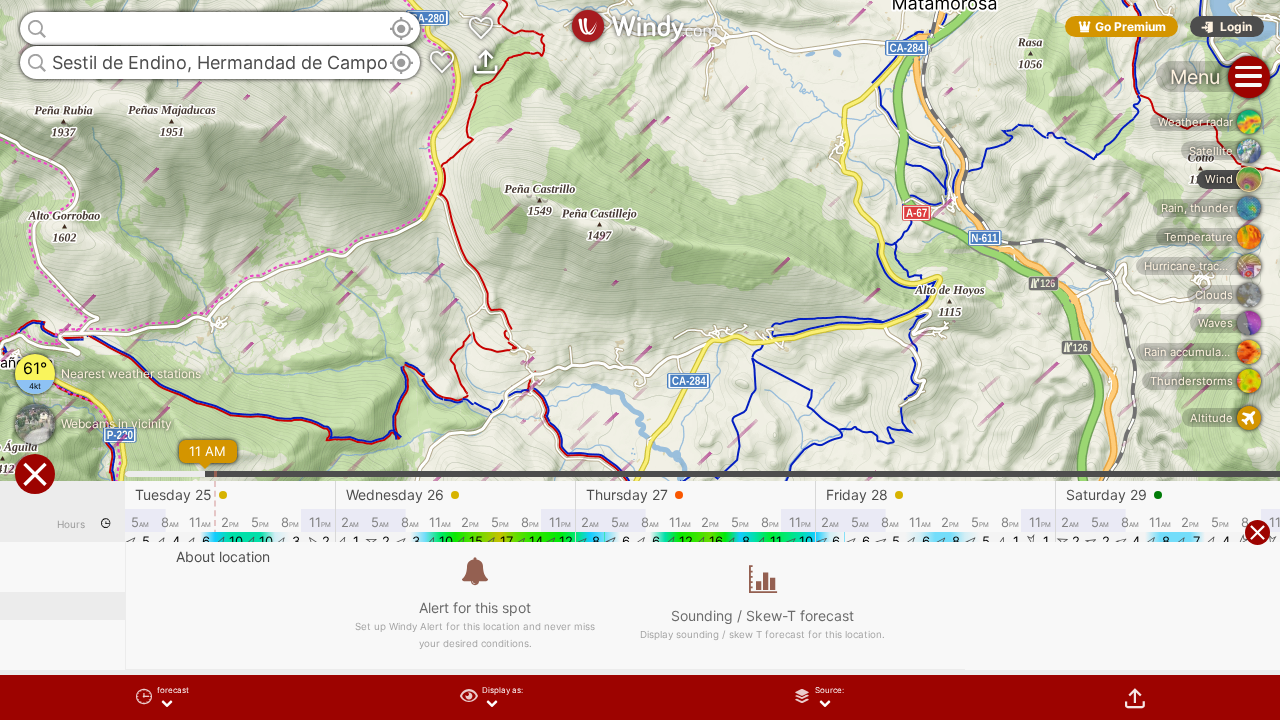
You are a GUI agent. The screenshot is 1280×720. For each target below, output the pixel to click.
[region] (640, 360)
